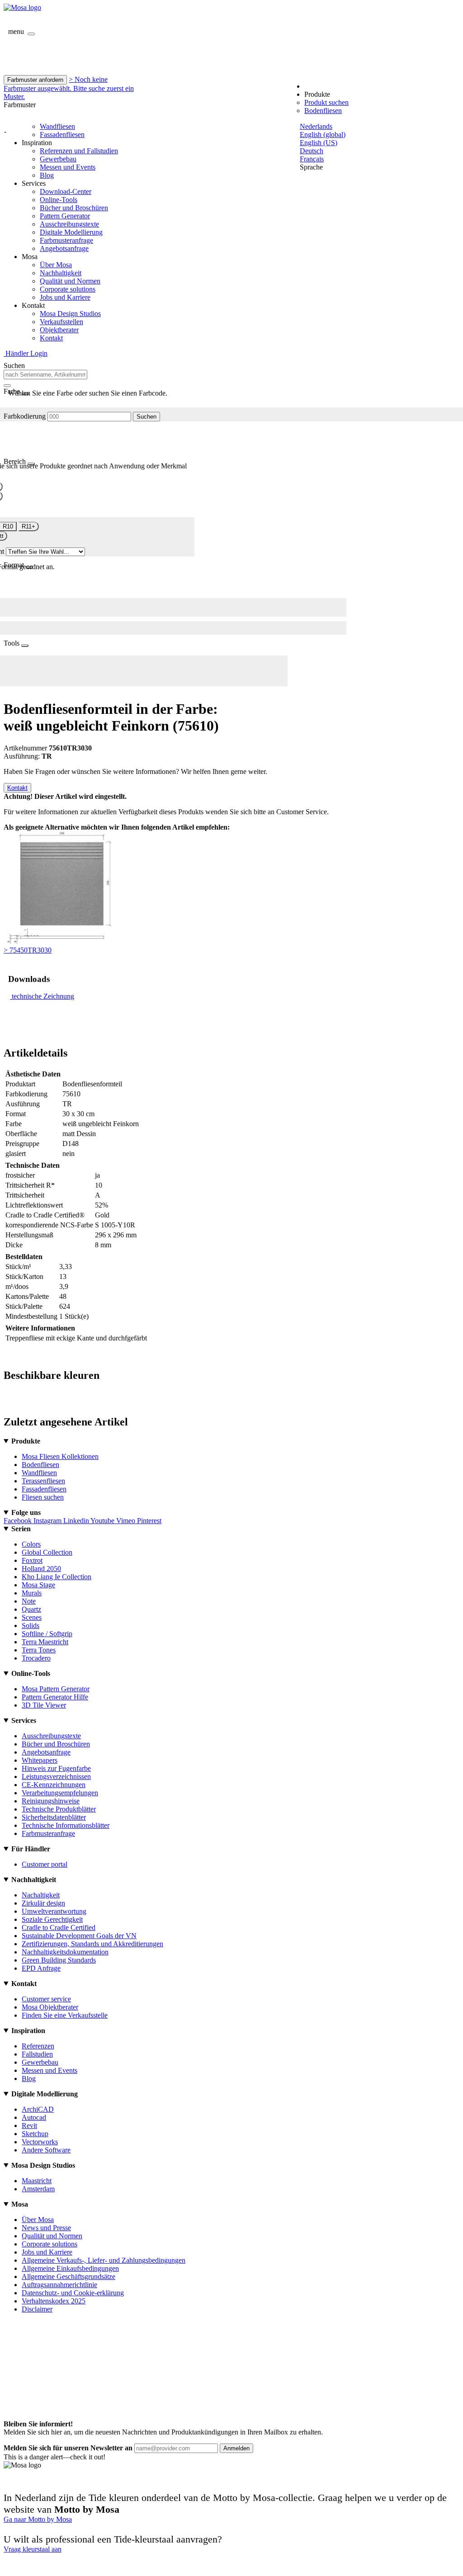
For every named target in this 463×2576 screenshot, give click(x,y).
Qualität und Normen (70, 281)
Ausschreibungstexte (69, 224)
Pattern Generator (65, 216)
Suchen (146, 417)
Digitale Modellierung (71, 232)
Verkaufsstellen (61, 322)
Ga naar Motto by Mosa (38, 2519)
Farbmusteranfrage (66, 240)
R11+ (28, 526)
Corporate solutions (68, 289)
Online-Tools (59, 200)
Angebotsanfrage (64, 248)
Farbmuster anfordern (35, 80)
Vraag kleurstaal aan (33, 2549)
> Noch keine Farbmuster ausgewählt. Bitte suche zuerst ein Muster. (69, 88)
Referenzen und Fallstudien (79, 151)
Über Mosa (56, 265)
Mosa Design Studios (70, 314)
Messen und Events (68, 167)
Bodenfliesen (323, 111)
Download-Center (66, 191)
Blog (47, 175)
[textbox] (45, 375)
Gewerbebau (58, 159)
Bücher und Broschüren (74, 208)
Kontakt (51, 338)
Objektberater (59, 330)
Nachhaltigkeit (61, 273)
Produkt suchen (326, 102)
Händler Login (26, 353)
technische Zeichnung (43, 996)
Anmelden (236, 2448)
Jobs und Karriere (65, 297)
